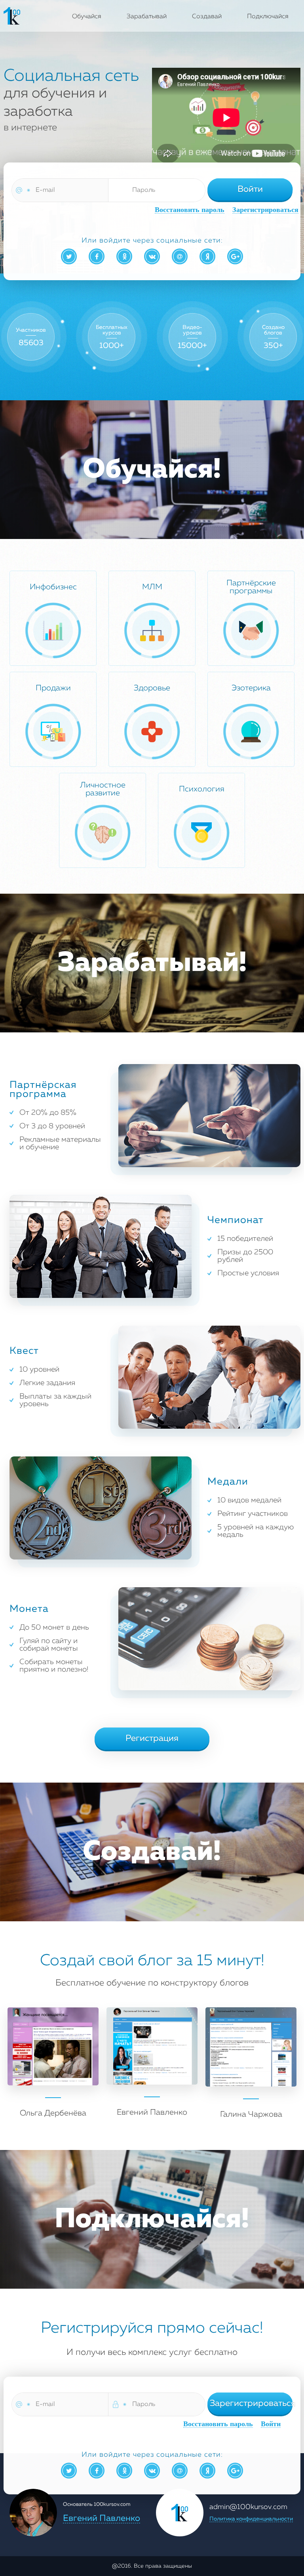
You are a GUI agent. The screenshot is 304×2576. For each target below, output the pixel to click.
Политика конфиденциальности (251, 2519)
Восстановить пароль (190, 210)
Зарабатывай (147, 17)
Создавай (207, 17)
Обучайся (87, 17)
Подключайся (268, 17)
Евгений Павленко (102, 2519)
